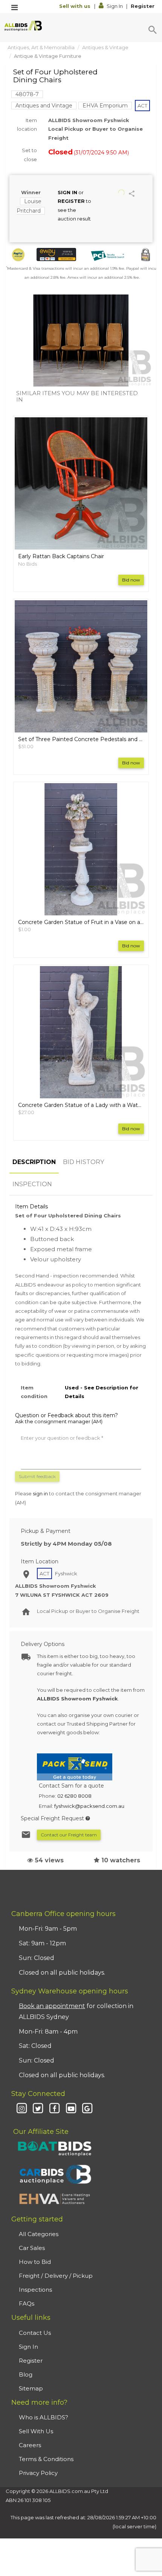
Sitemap (31, 2388)
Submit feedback (37, 1476)
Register (143, 6)
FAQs (27, 2303)
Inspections (35, 2290)
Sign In (115, 6)
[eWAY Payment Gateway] (56, 254)
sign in (40, 1493)
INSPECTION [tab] (32, 1184)
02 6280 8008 (74, 1796)
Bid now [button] (131, 580)
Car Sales (32, 2248)
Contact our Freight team (69, 1835)
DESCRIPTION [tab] (34, 1162)
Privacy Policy (38, 2473)
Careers (30, 2445)
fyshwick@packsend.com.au (89, 1806)
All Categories (39, 2234)
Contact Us (35, 2333)
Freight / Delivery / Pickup (56, 2276)
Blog (26, 2374)
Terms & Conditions (46, 2459)
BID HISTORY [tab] (83, 1162)
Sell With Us (36, 2431)
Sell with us (76, 6)
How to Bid (35, 2262)
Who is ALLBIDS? (44, 2417)
